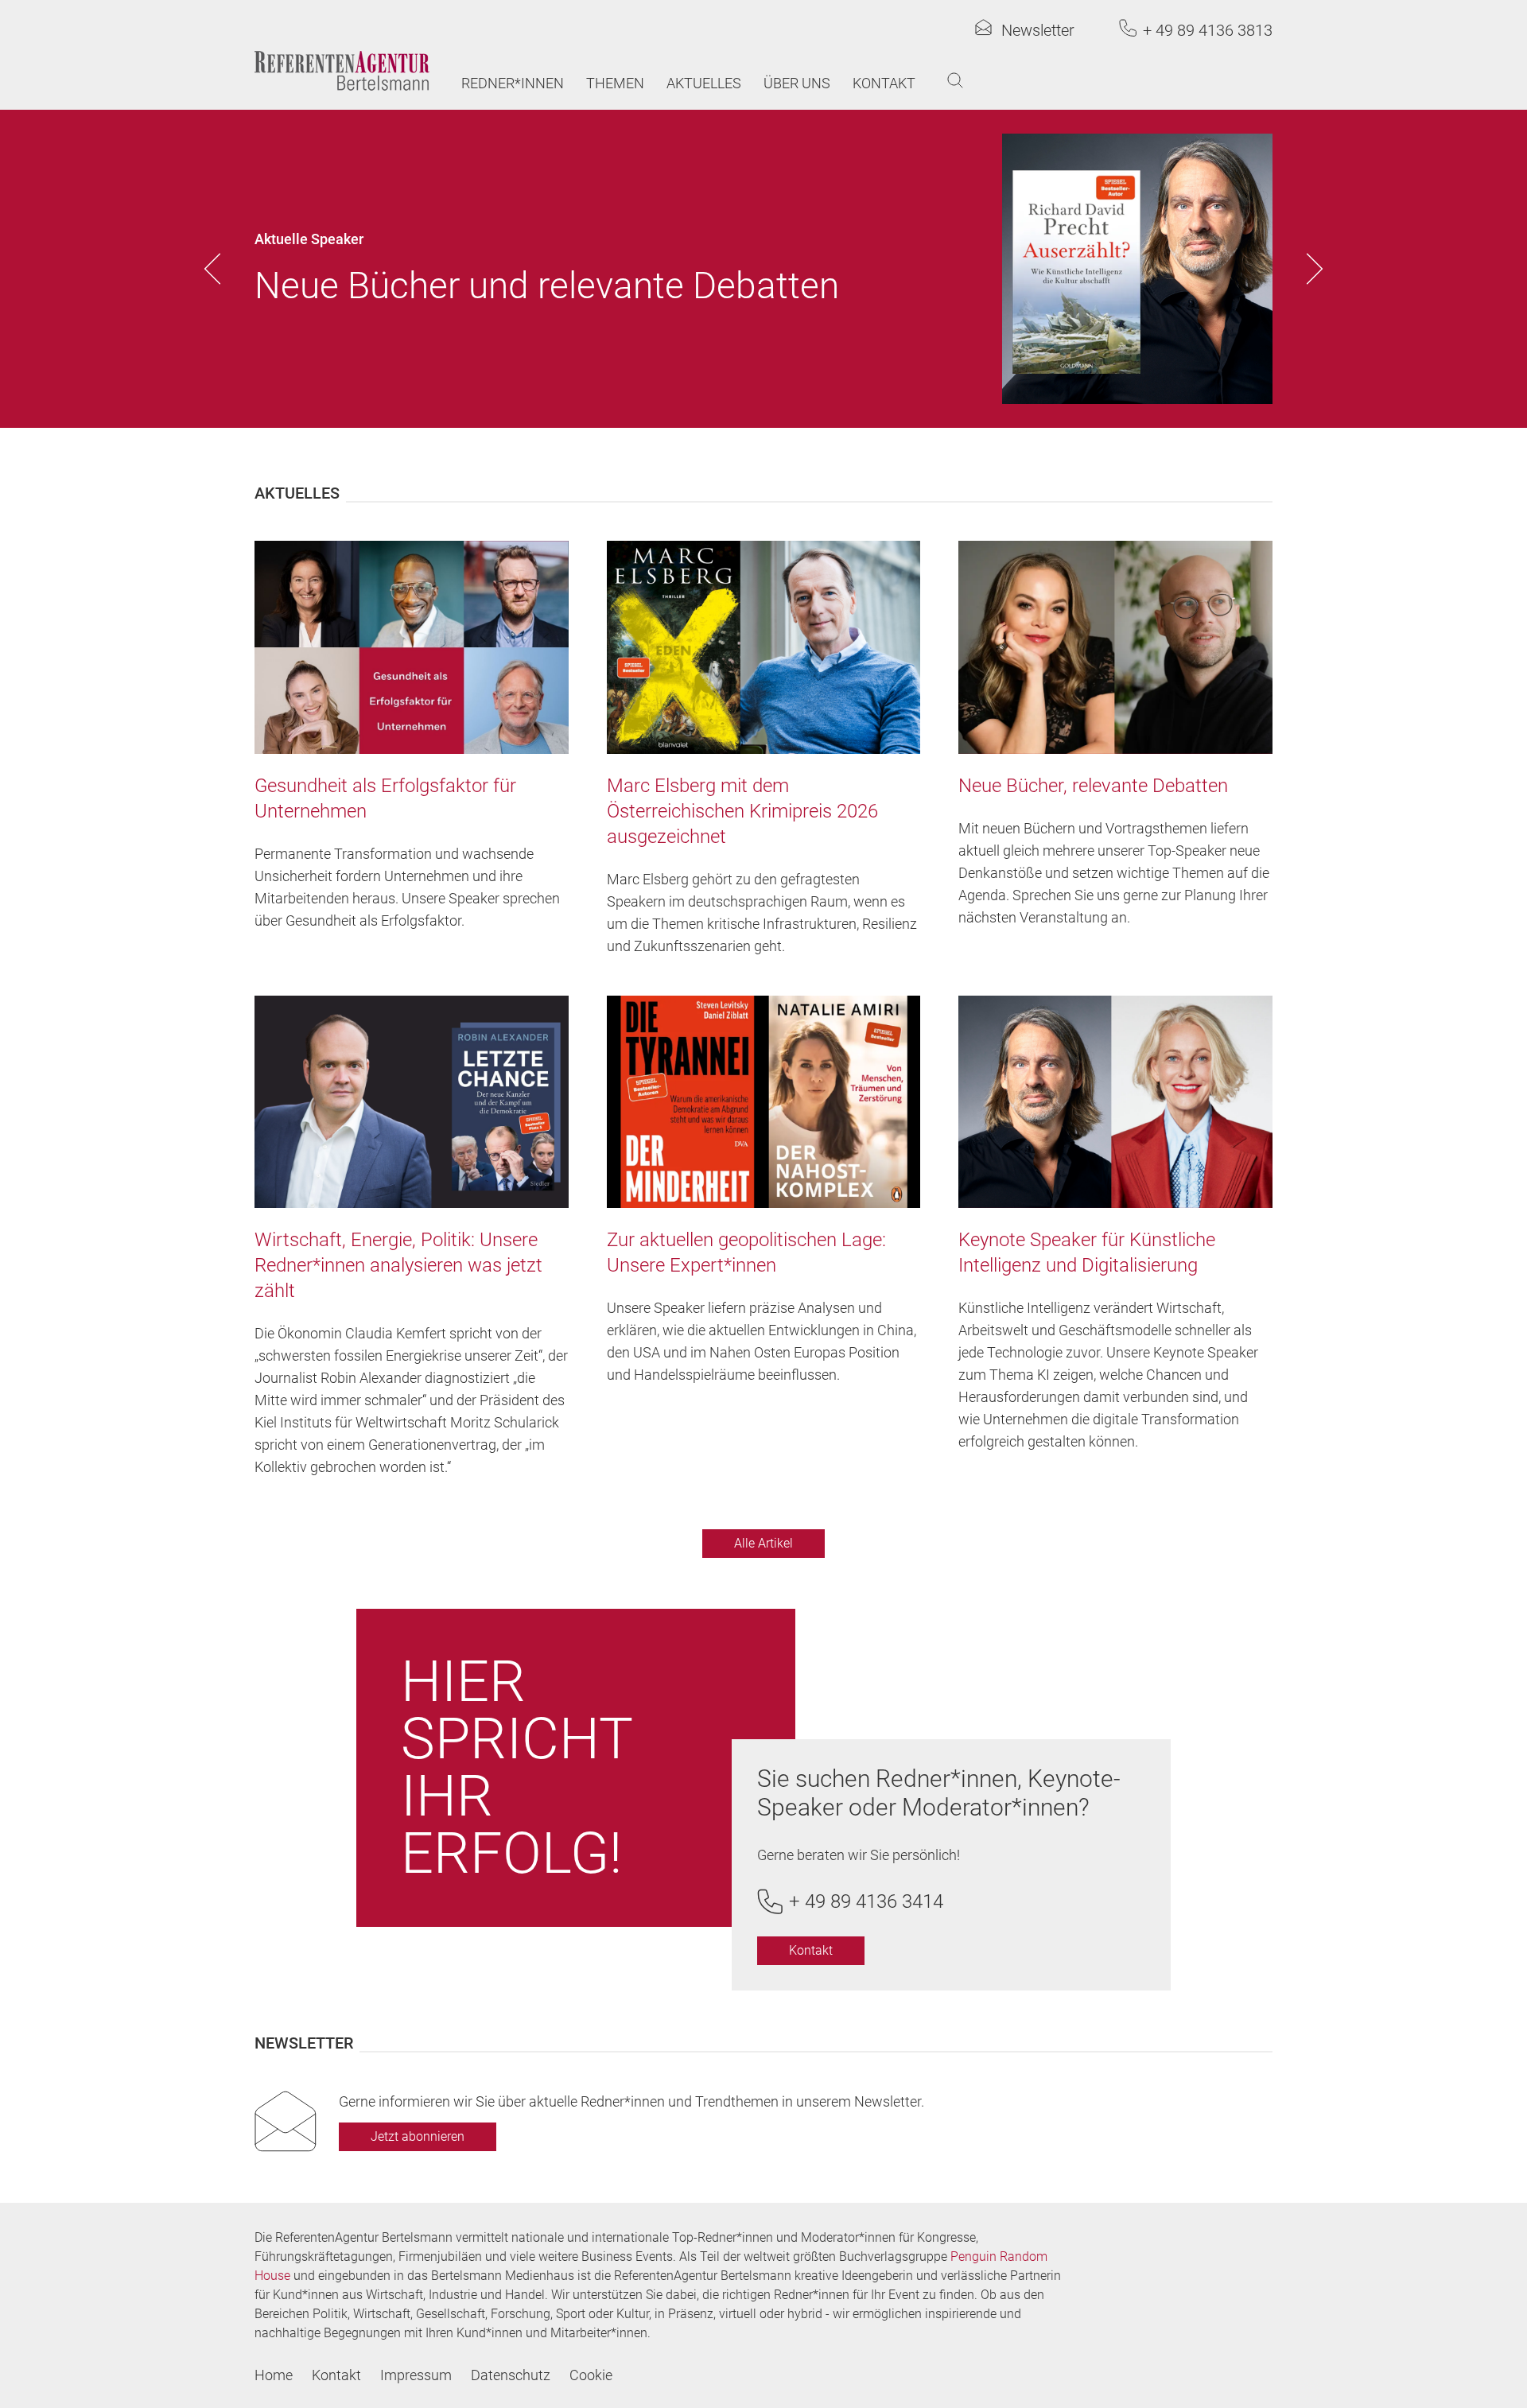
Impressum (416, 2375)
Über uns (797, 83)
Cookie (591, 2375)
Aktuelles (704, 83)
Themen (615, 83)
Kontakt (884, 83)
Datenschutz (511, 2375)
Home (274, 2375)
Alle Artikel (763, 1543)
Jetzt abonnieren (418, 2136)
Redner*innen (513, 83)
